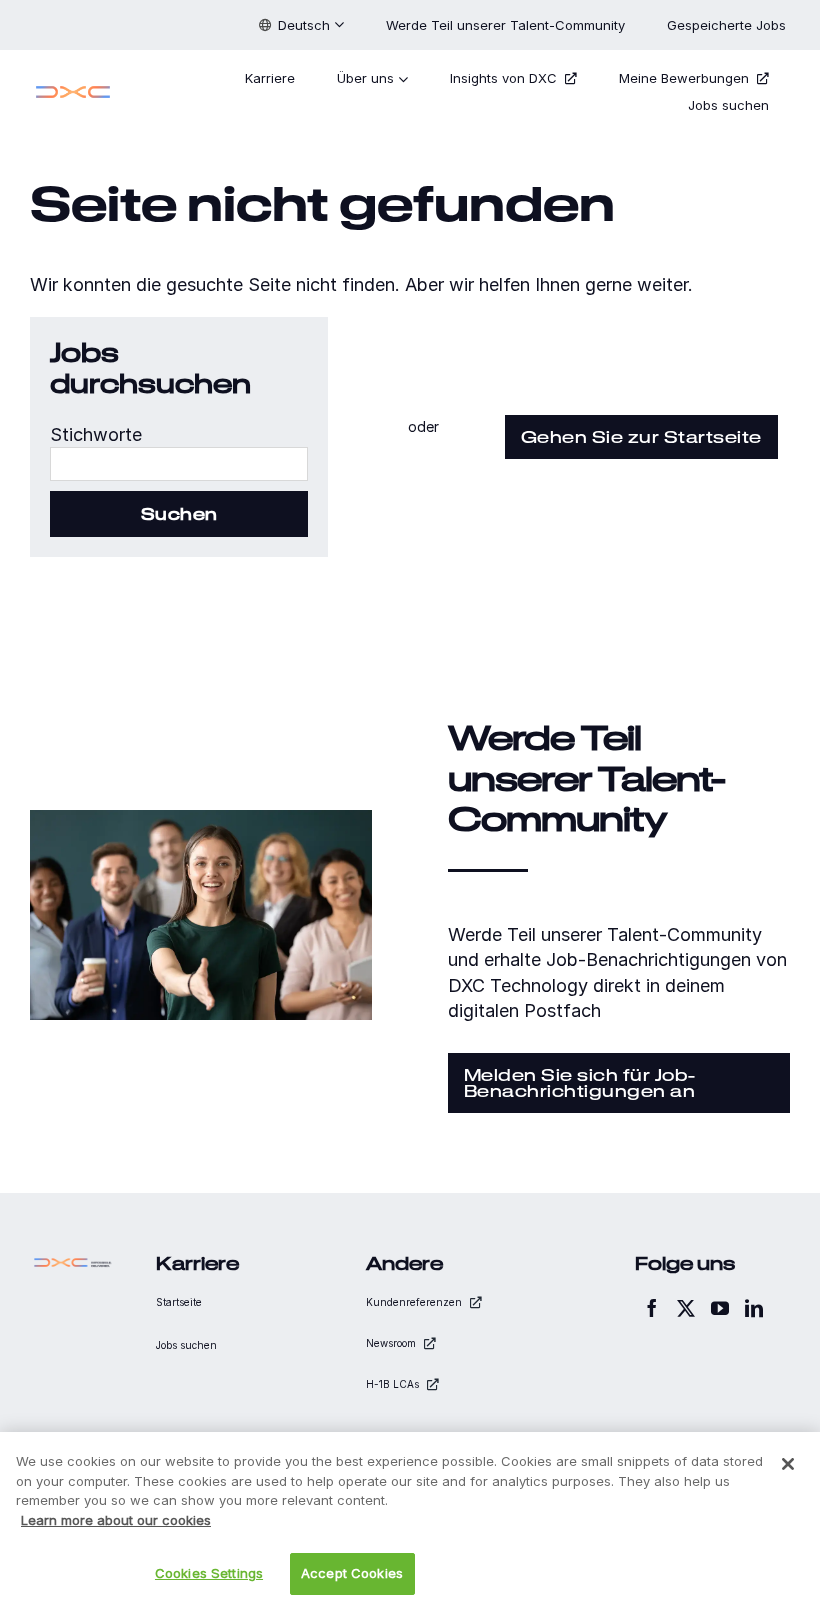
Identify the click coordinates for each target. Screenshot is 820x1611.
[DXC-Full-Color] (73, 88)
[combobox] (179, 464)
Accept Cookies (352, 1573)
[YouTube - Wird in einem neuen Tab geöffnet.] (720, 1308)
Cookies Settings (209, 1573)
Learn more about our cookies (116, 1520)
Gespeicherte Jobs (728, 25)
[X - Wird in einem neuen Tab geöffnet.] (686, 1308)
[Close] (788, 1464)
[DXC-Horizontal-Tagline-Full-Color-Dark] (73, 1262)
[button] (301, 25)
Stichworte (96, 434)
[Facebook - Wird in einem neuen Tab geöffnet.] (652, 1308)
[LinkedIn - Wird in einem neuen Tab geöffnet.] (754, 1308)
